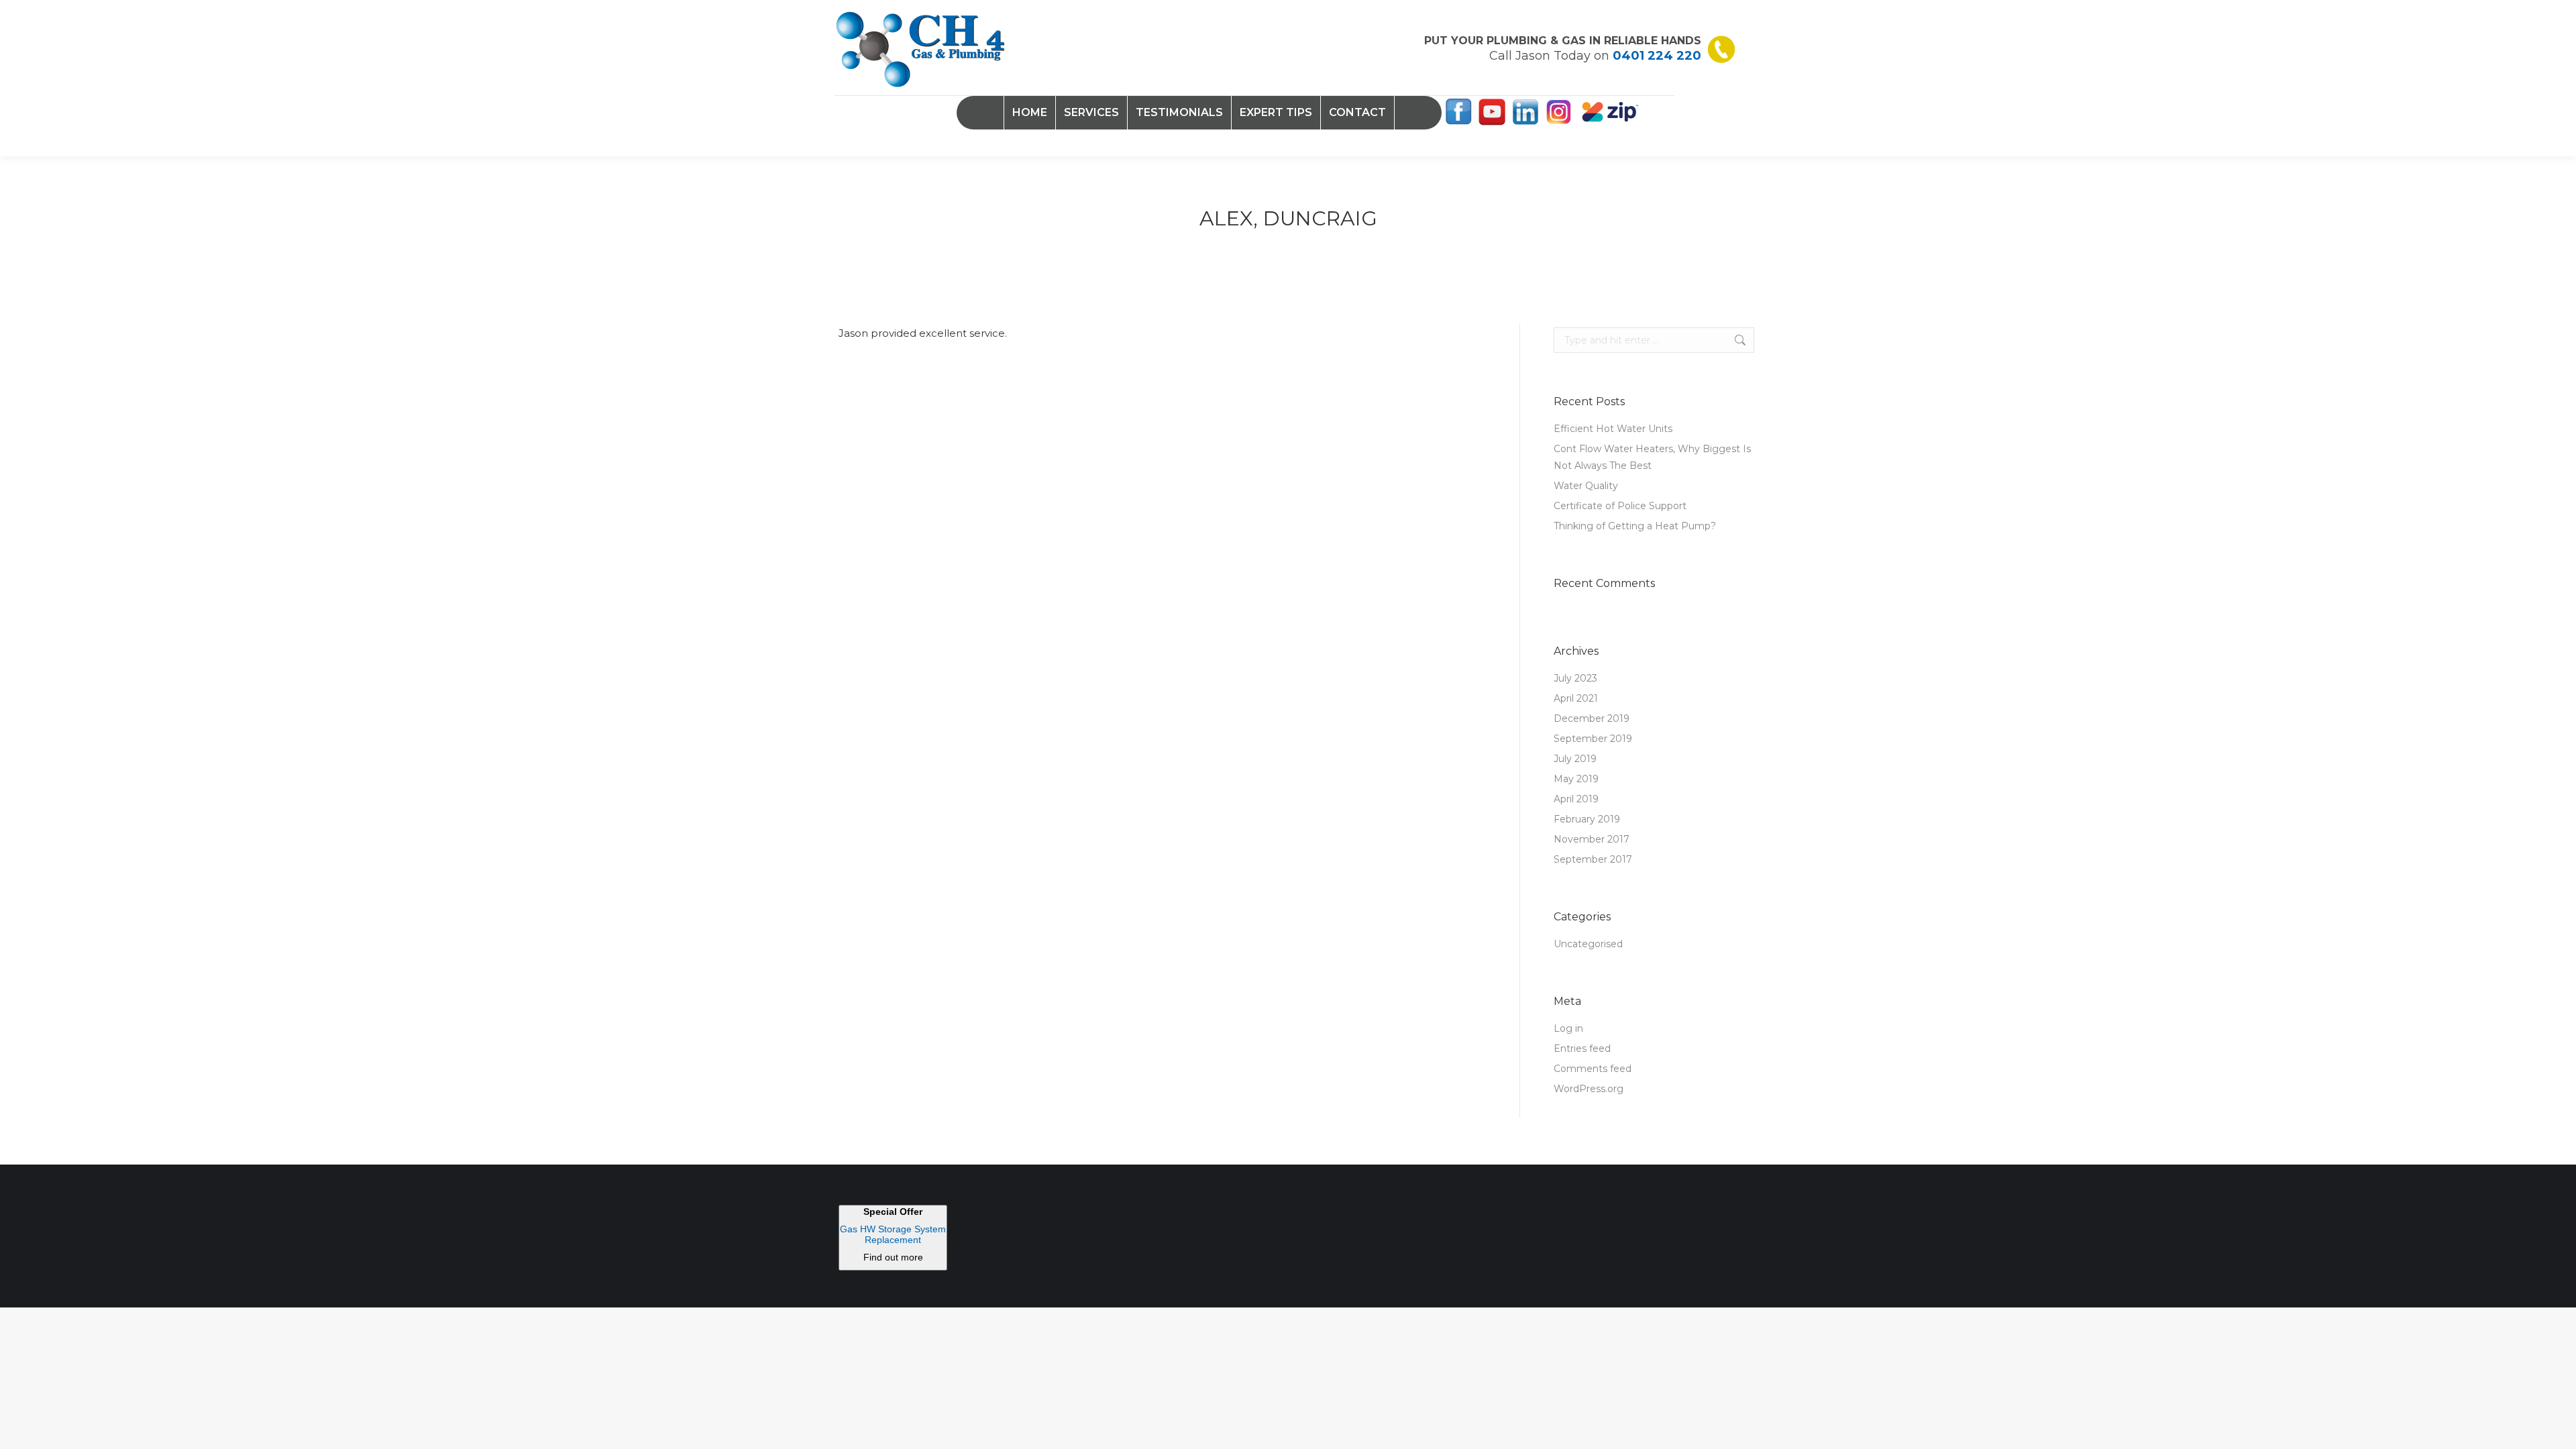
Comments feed (1593, 1069)
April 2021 (1576, 698)
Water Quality (1586, 486)
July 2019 (1575, 759)
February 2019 (1587, 819)
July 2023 (1575, 678)
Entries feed (1582, 1049)
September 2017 (1593, 859)
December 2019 (1592, 718)
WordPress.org (1589, 1089)
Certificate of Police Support (1620, 506)
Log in (1568, 1028)
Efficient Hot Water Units (1613, 429)
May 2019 (1576, 779)
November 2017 (1592, 839)
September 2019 (1593, 739)
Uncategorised (1588, 944)
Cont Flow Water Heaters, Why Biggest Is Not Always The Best (1652, 457)
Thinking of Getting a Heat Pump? (1635, 526)
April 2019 (1576, 799)
